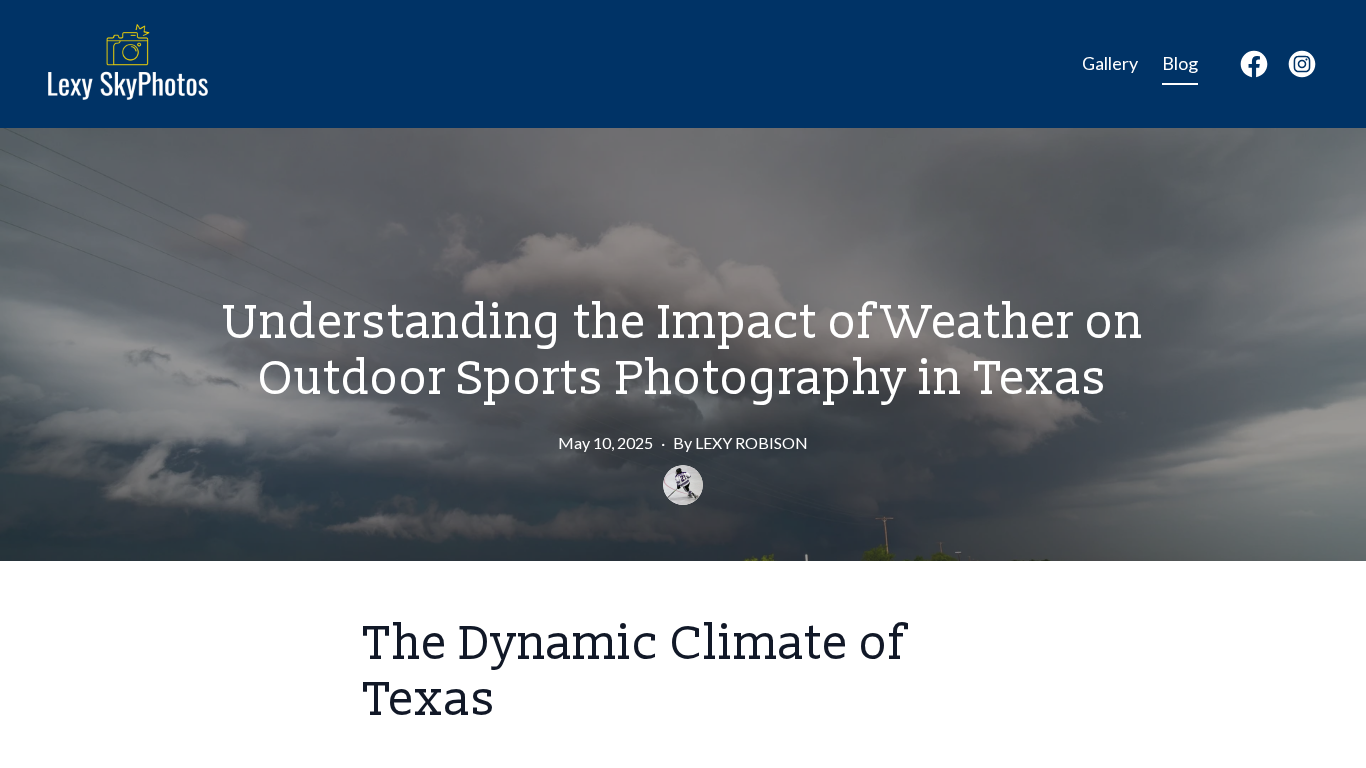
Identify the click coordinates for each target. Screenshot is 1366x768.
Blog (1180, 63)
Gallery (1110, 63)
